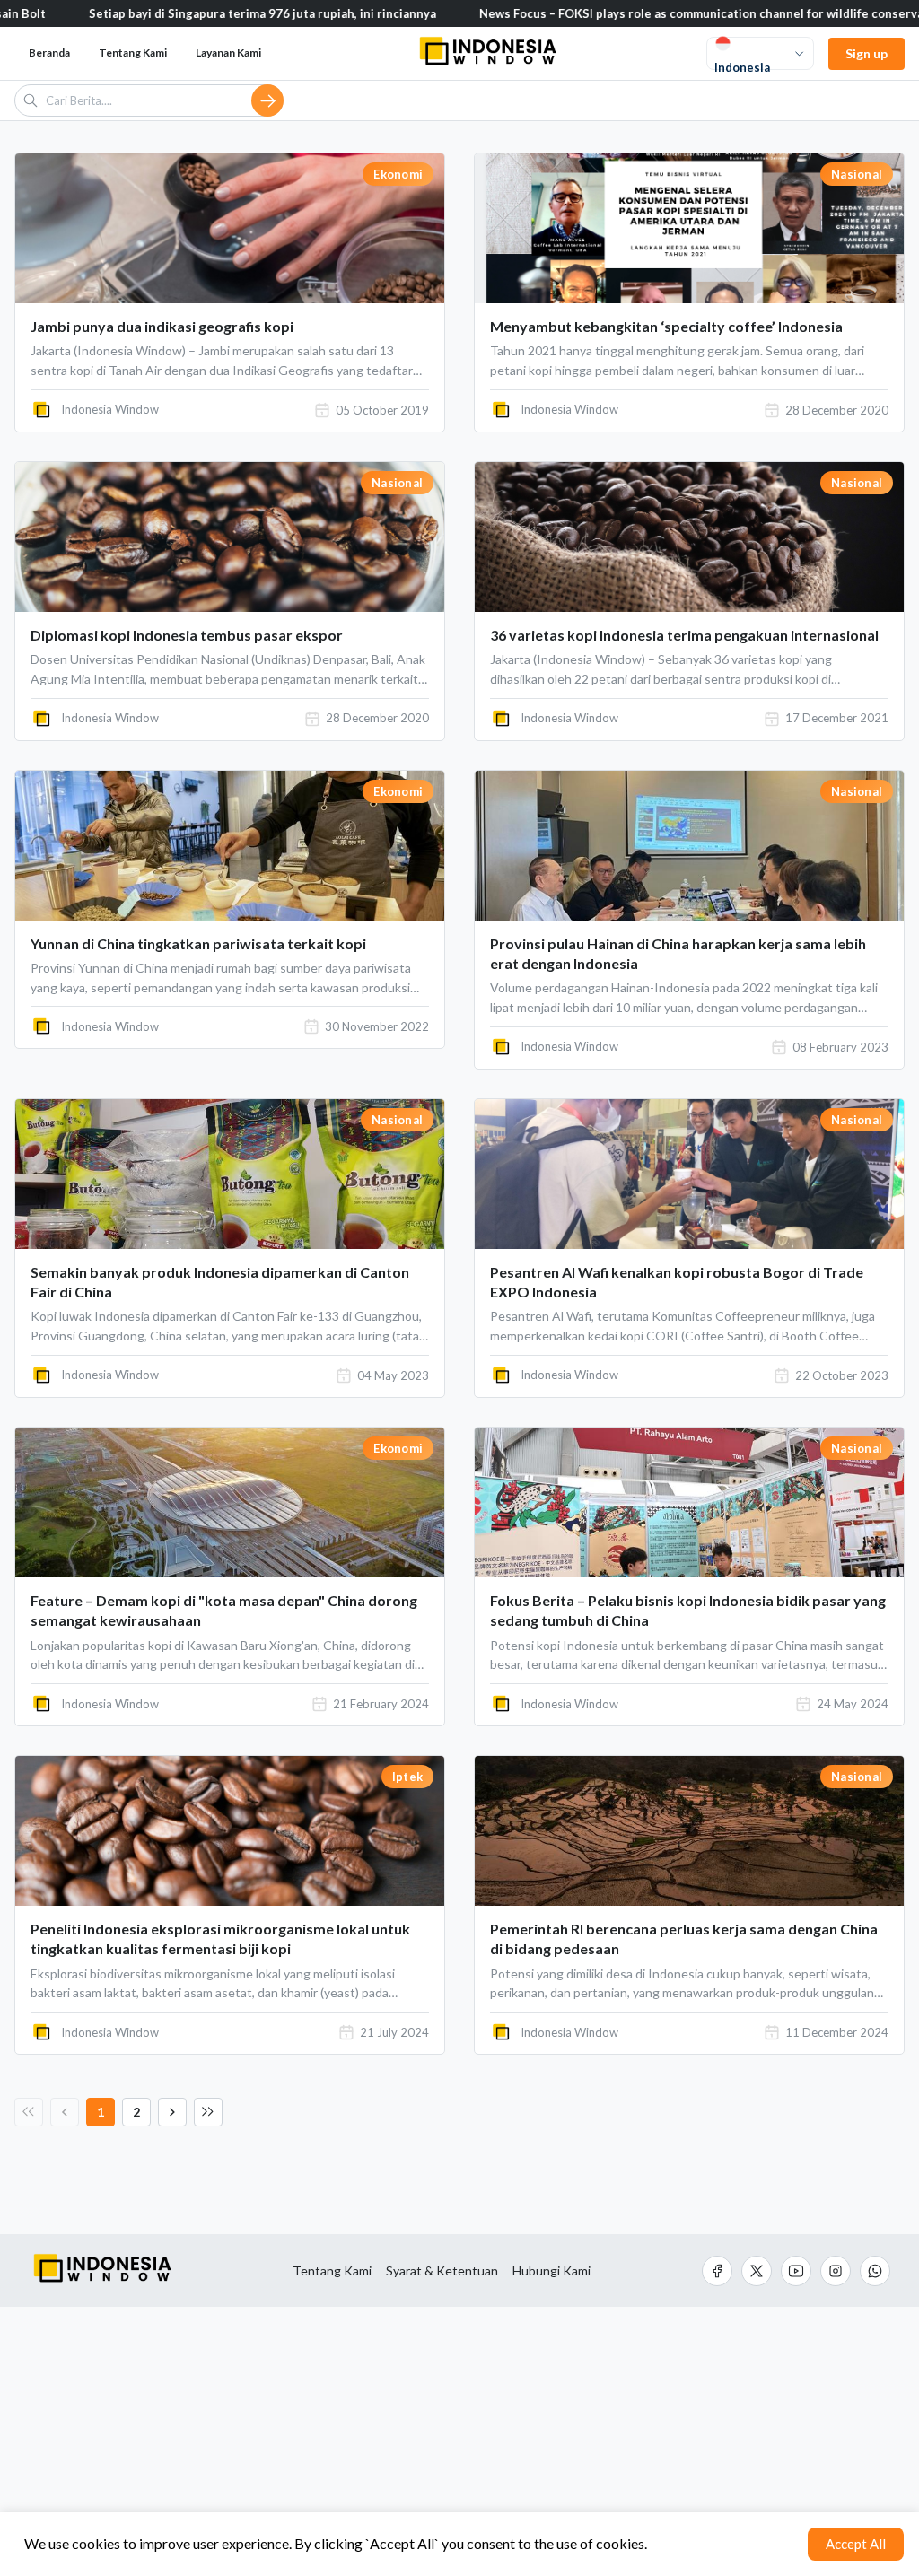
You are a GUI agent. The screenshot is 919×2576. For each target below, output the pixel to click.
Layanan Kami (228, 52)
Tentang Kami (332, 2271)
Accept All (856, 2544)
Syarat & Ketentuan (442, 2271)
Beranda (49, 52)
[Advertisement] (459, 2441)
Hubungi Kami (551, 2271)
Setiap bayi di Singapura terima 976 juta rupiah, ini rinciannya (177, 13)
